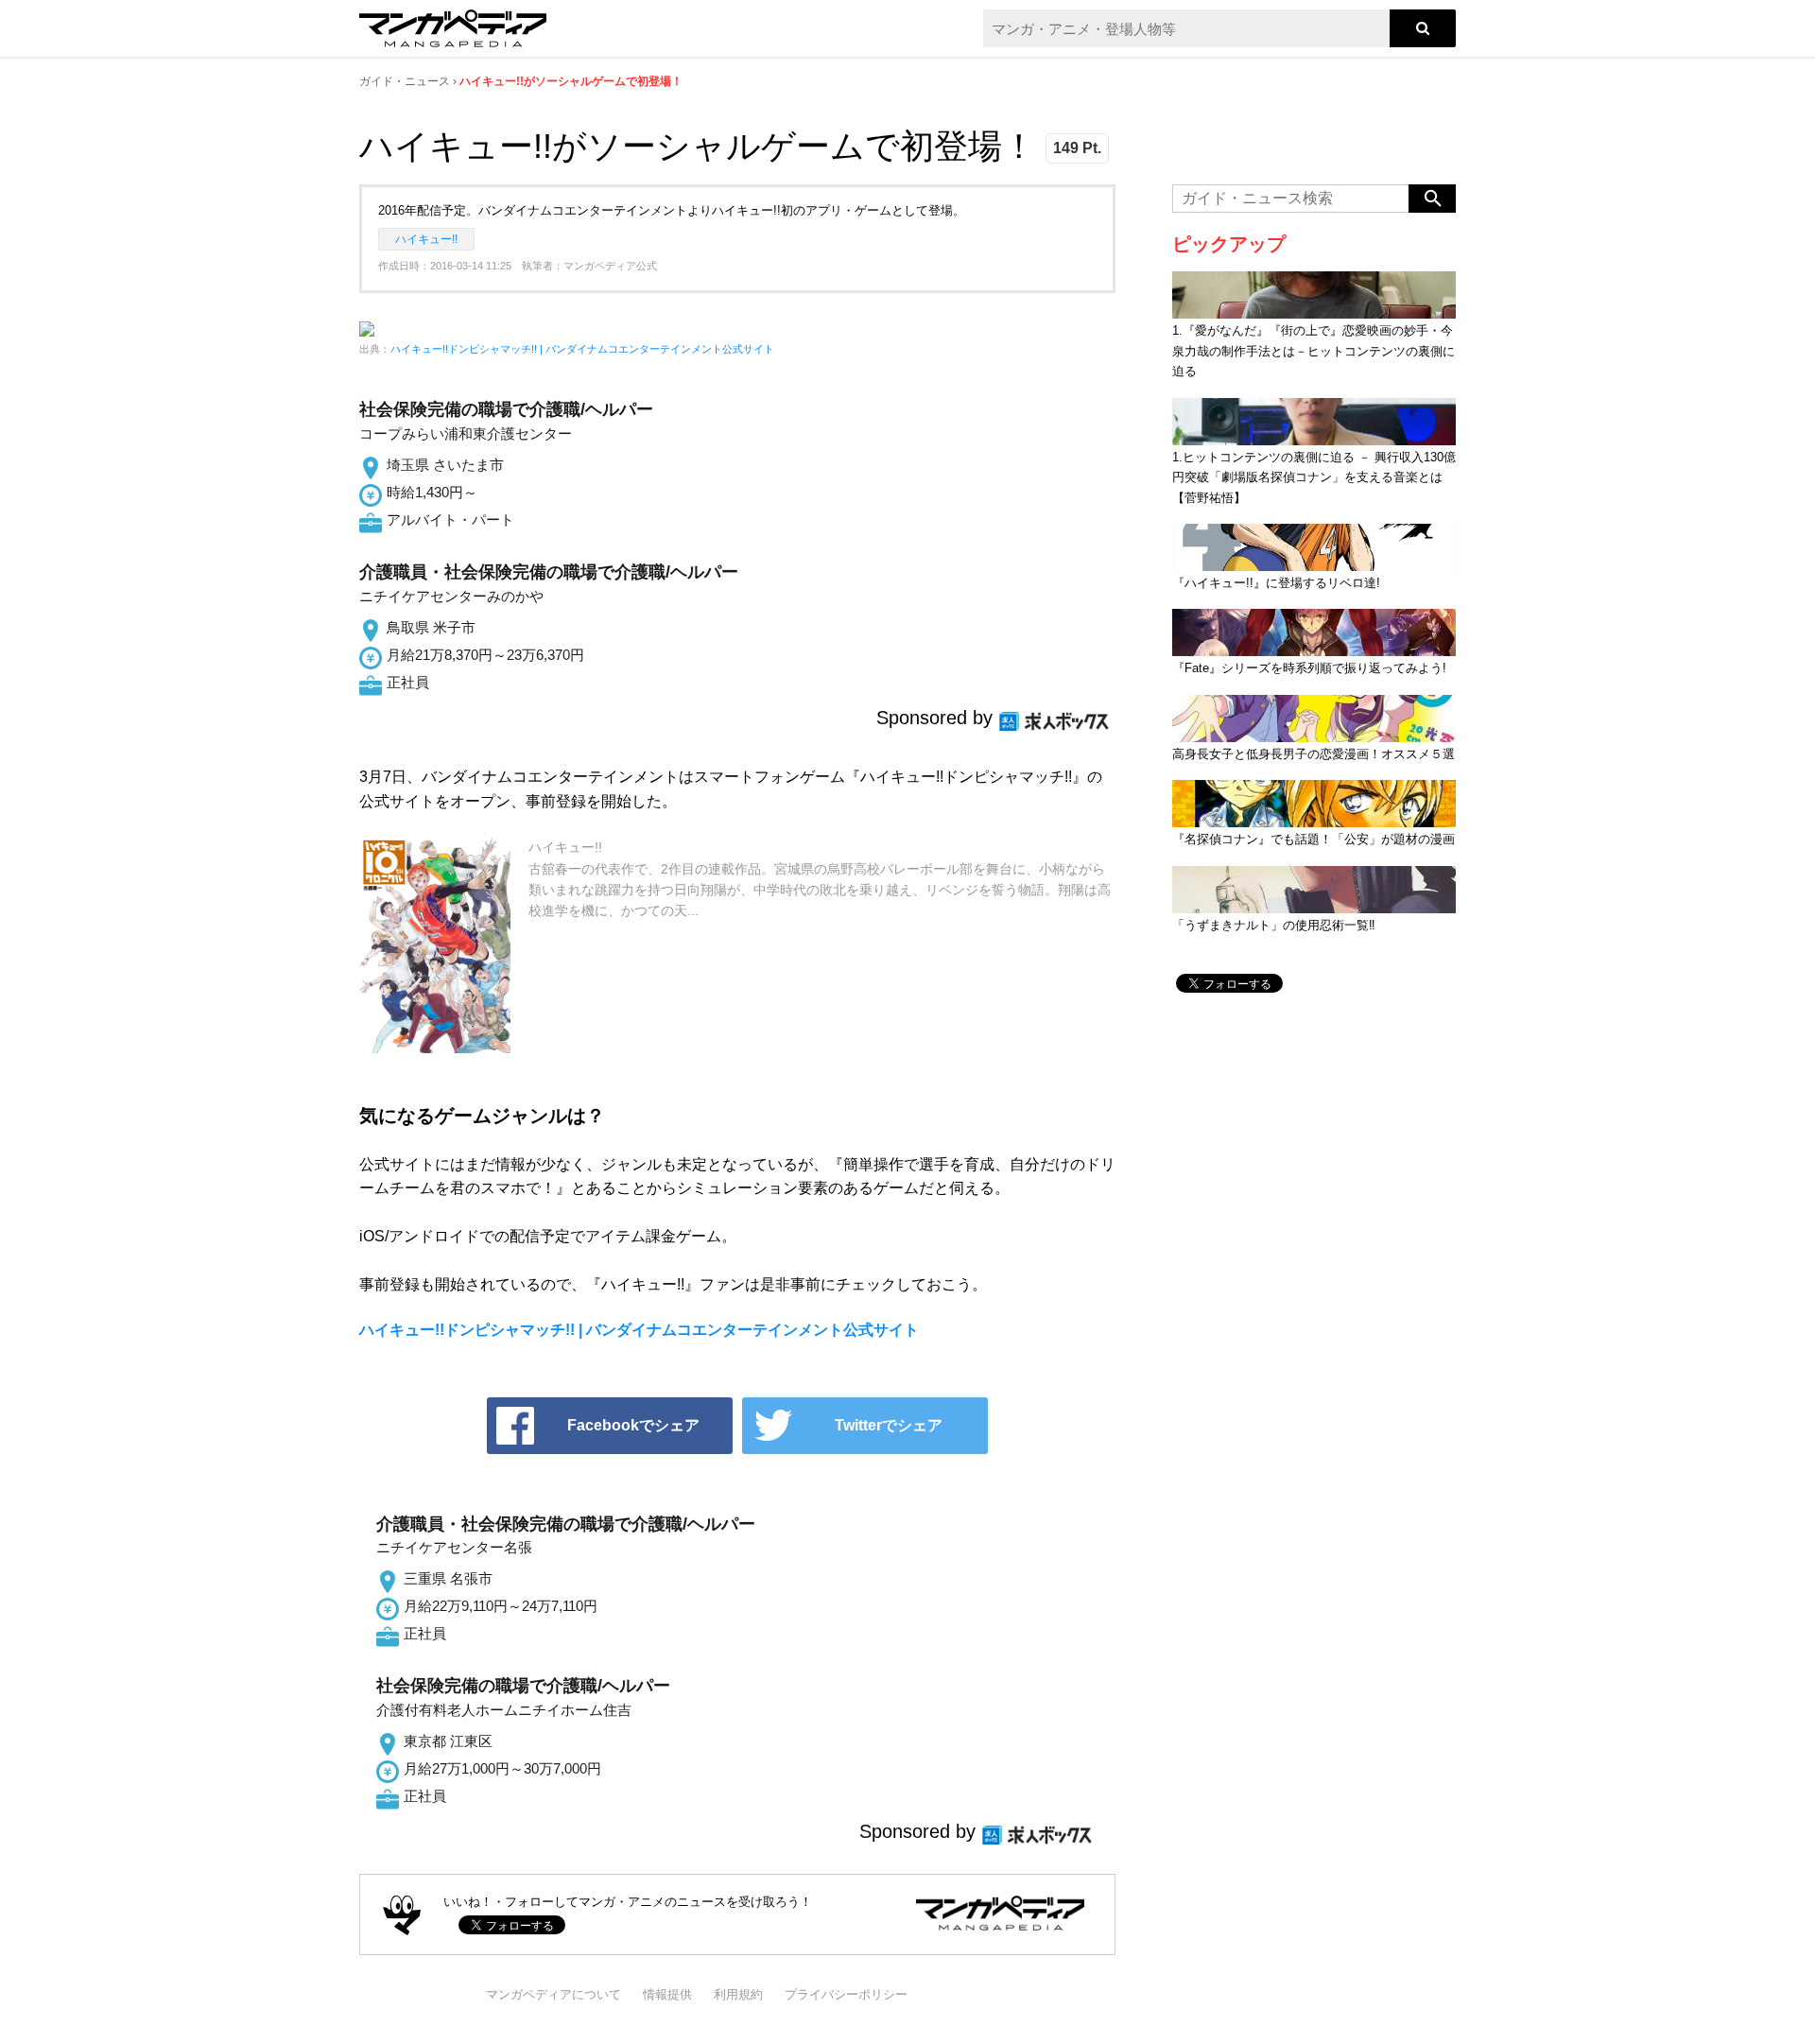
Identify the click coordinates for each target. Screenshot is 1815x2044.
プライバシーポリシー (846, 1994)
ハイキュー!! (426, 239)
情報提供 (667, 1994)
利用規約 (738, 1994)
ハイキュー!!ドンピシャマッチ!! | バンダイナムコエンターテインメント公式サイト (582, 349)
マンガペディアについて (553, 1994)
